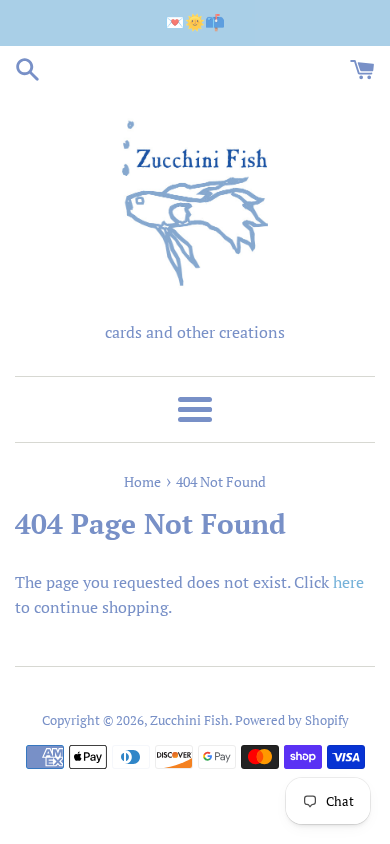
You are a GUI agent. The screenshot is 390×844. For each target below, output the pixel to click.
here (348, 582)
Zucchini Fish (189, 720)
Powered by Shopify (292, 720)
